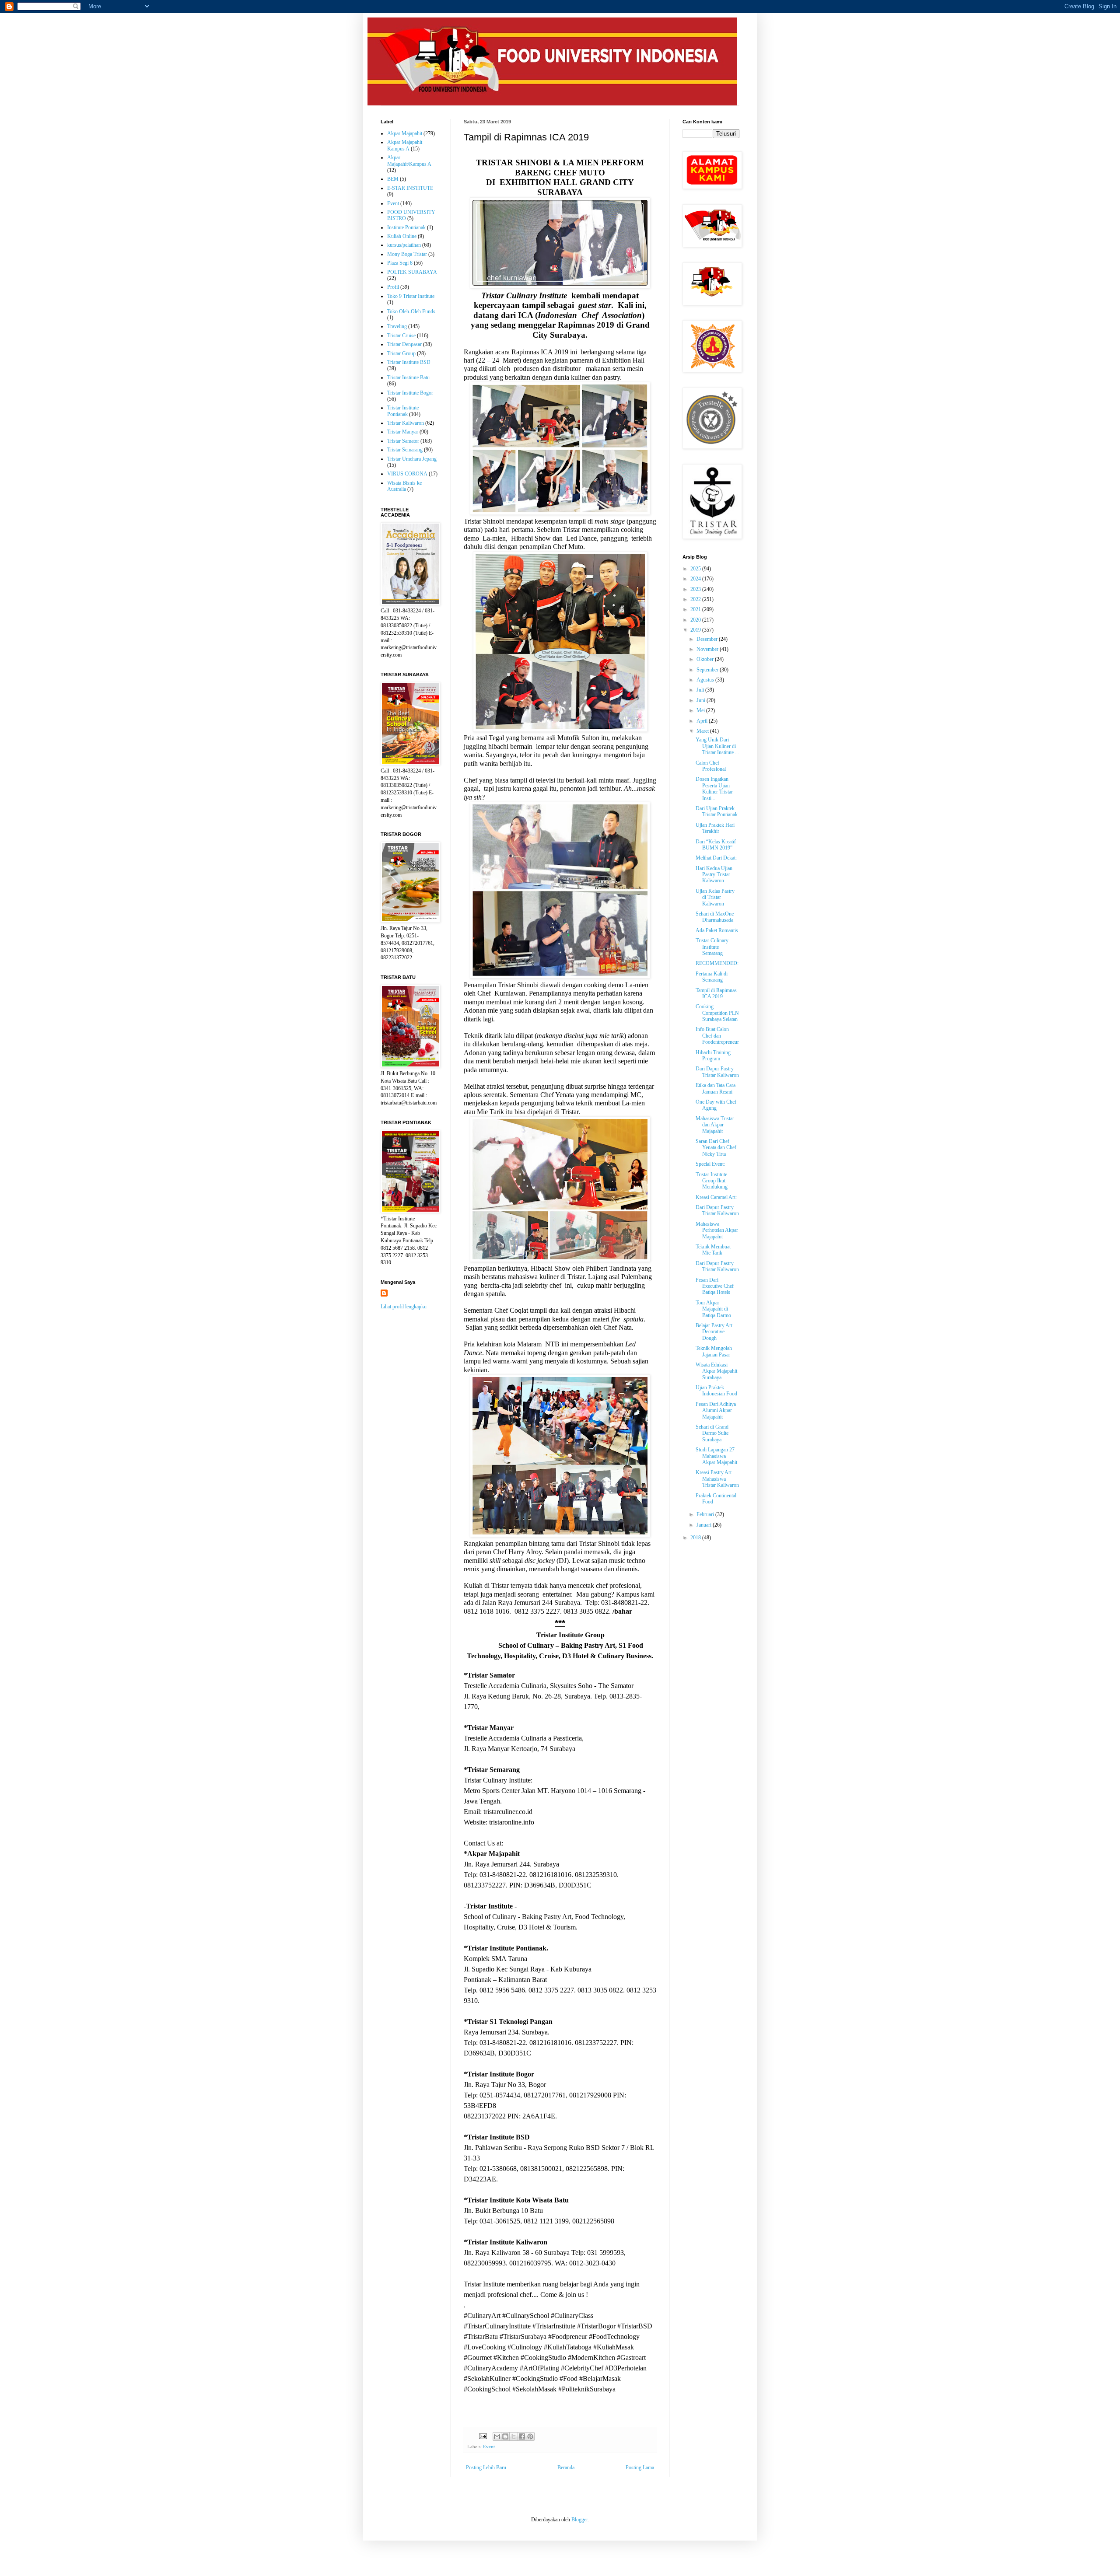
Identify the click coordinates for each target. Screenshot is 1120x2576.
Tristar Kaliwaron (406, 423)
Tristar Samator (403, 441)
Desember (708, 639)
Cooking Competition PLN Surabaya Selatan (717, 1013)
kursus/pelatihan (404, 245)
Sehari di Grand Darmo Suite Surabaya (712, 1433)
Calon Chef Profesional (711, 766)
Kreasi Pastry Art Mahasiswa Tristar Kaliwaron (717, 1479)
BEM (393, 179)
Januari (705, 1525)
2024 (696, 579)
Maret (703, 731)
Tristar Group (401, 353)
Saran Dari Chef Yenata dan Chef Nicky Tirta (716, 1148)
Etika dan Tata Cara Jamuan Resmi (716, 1088)
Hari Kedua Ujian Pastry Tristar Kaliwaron (714, 875)
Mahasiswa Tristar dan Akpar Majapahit (715, 1125)
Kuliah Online (402, 236)
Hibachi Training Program (713, 1056)
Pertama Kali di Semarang (712, 977)
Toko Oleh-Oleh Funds (411, 311)
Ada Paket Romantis (717, 930)
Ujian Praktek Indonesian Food (716, 1391)
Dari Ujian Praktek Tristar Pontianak (717, 811)
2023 (696, 589)
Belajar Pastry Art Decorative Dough (714, 1332)
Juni (702, 700)
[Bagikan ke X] (514, 2436)
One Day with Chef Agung (716, 1105)
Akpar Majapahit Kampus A (405, 145)
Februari (706, 1514)
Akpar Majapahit (405, 133)
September (708, 670)
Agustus (706, 680)
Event (489, 2447)
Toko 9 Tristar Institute (411, 296)
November (708, 649)
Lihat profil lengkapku (404, 1307)
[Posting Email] (483, 2436)
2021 (696, 609)
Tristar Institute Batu (408, 377)
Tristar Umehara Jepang (412, 459)
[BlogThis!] (505, 2436)
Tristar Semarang (405, 450)
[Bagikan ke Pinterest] (530, 2436)
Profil (393, 287)
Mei (701, 710)
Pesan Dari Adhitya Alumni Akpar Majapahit (716, 1410)
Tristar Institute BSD (409, 362)
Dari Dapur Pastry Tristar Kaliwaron (717, 1072)
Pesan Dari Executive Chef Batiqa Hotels (715, 1286)
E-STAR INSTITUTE (410, 188)
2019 (696, 630)
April (703, 721)
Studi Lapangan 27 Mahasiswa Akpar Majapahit (716, 1456)
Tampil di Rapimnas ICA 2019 (716, 993)
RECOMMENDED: (717, 963)
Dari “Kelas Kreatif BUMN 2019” (716, 845)
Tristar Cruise (401, 336)
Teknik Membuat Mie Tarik (713, 1250)
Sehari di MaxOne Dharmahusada (715, 917)
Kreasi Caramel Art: (716, 1197)
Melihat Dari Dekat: (716, 858)
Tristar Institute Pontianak (403, 411)
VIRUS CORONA (407, 474)
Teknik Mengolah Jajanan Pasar (714, 1351)
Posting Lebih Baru (486, 2468)
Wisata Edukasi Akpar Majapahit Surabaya (716, 1371)
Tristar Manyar (403, 432)
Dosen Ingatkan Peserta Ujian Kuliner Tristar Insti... (714, 788)
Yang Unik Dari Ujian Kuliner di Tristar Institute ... (717, 746)
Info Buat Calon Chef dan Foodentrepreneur (717, 1036)
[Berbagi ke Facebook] (522, 2436)
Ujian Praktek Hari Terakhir (715, 828)
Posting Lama (640, 2468)
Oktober (706, 659)
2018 (696, 1538)
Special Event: (710, 1164)
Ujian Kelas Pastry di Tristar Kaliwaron (715, 897)
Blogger (579, 2520)
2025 (696, 569)
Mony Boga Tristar (407, 254)
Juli (701, 690)
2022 (696, 599)
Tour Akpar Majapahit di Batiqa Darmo (713, 1309)
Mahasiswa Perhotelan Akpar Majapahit (717, 1230)
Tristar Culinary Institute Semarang (712, 947)
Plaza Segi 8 (400, 263)
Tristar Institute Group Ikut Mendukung (712, 1181)
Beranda (566, 2468)
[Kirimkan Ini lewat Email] (497, 2436)
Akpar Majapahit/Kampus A (409, 161)
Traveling (397, 326)
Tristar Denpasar (404, 344)
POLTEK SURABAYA (412, 272)
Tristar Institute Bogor (410, 393)
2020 (696, 620)
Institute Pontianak (406, 227)
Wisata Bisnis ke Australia (404, 486)
